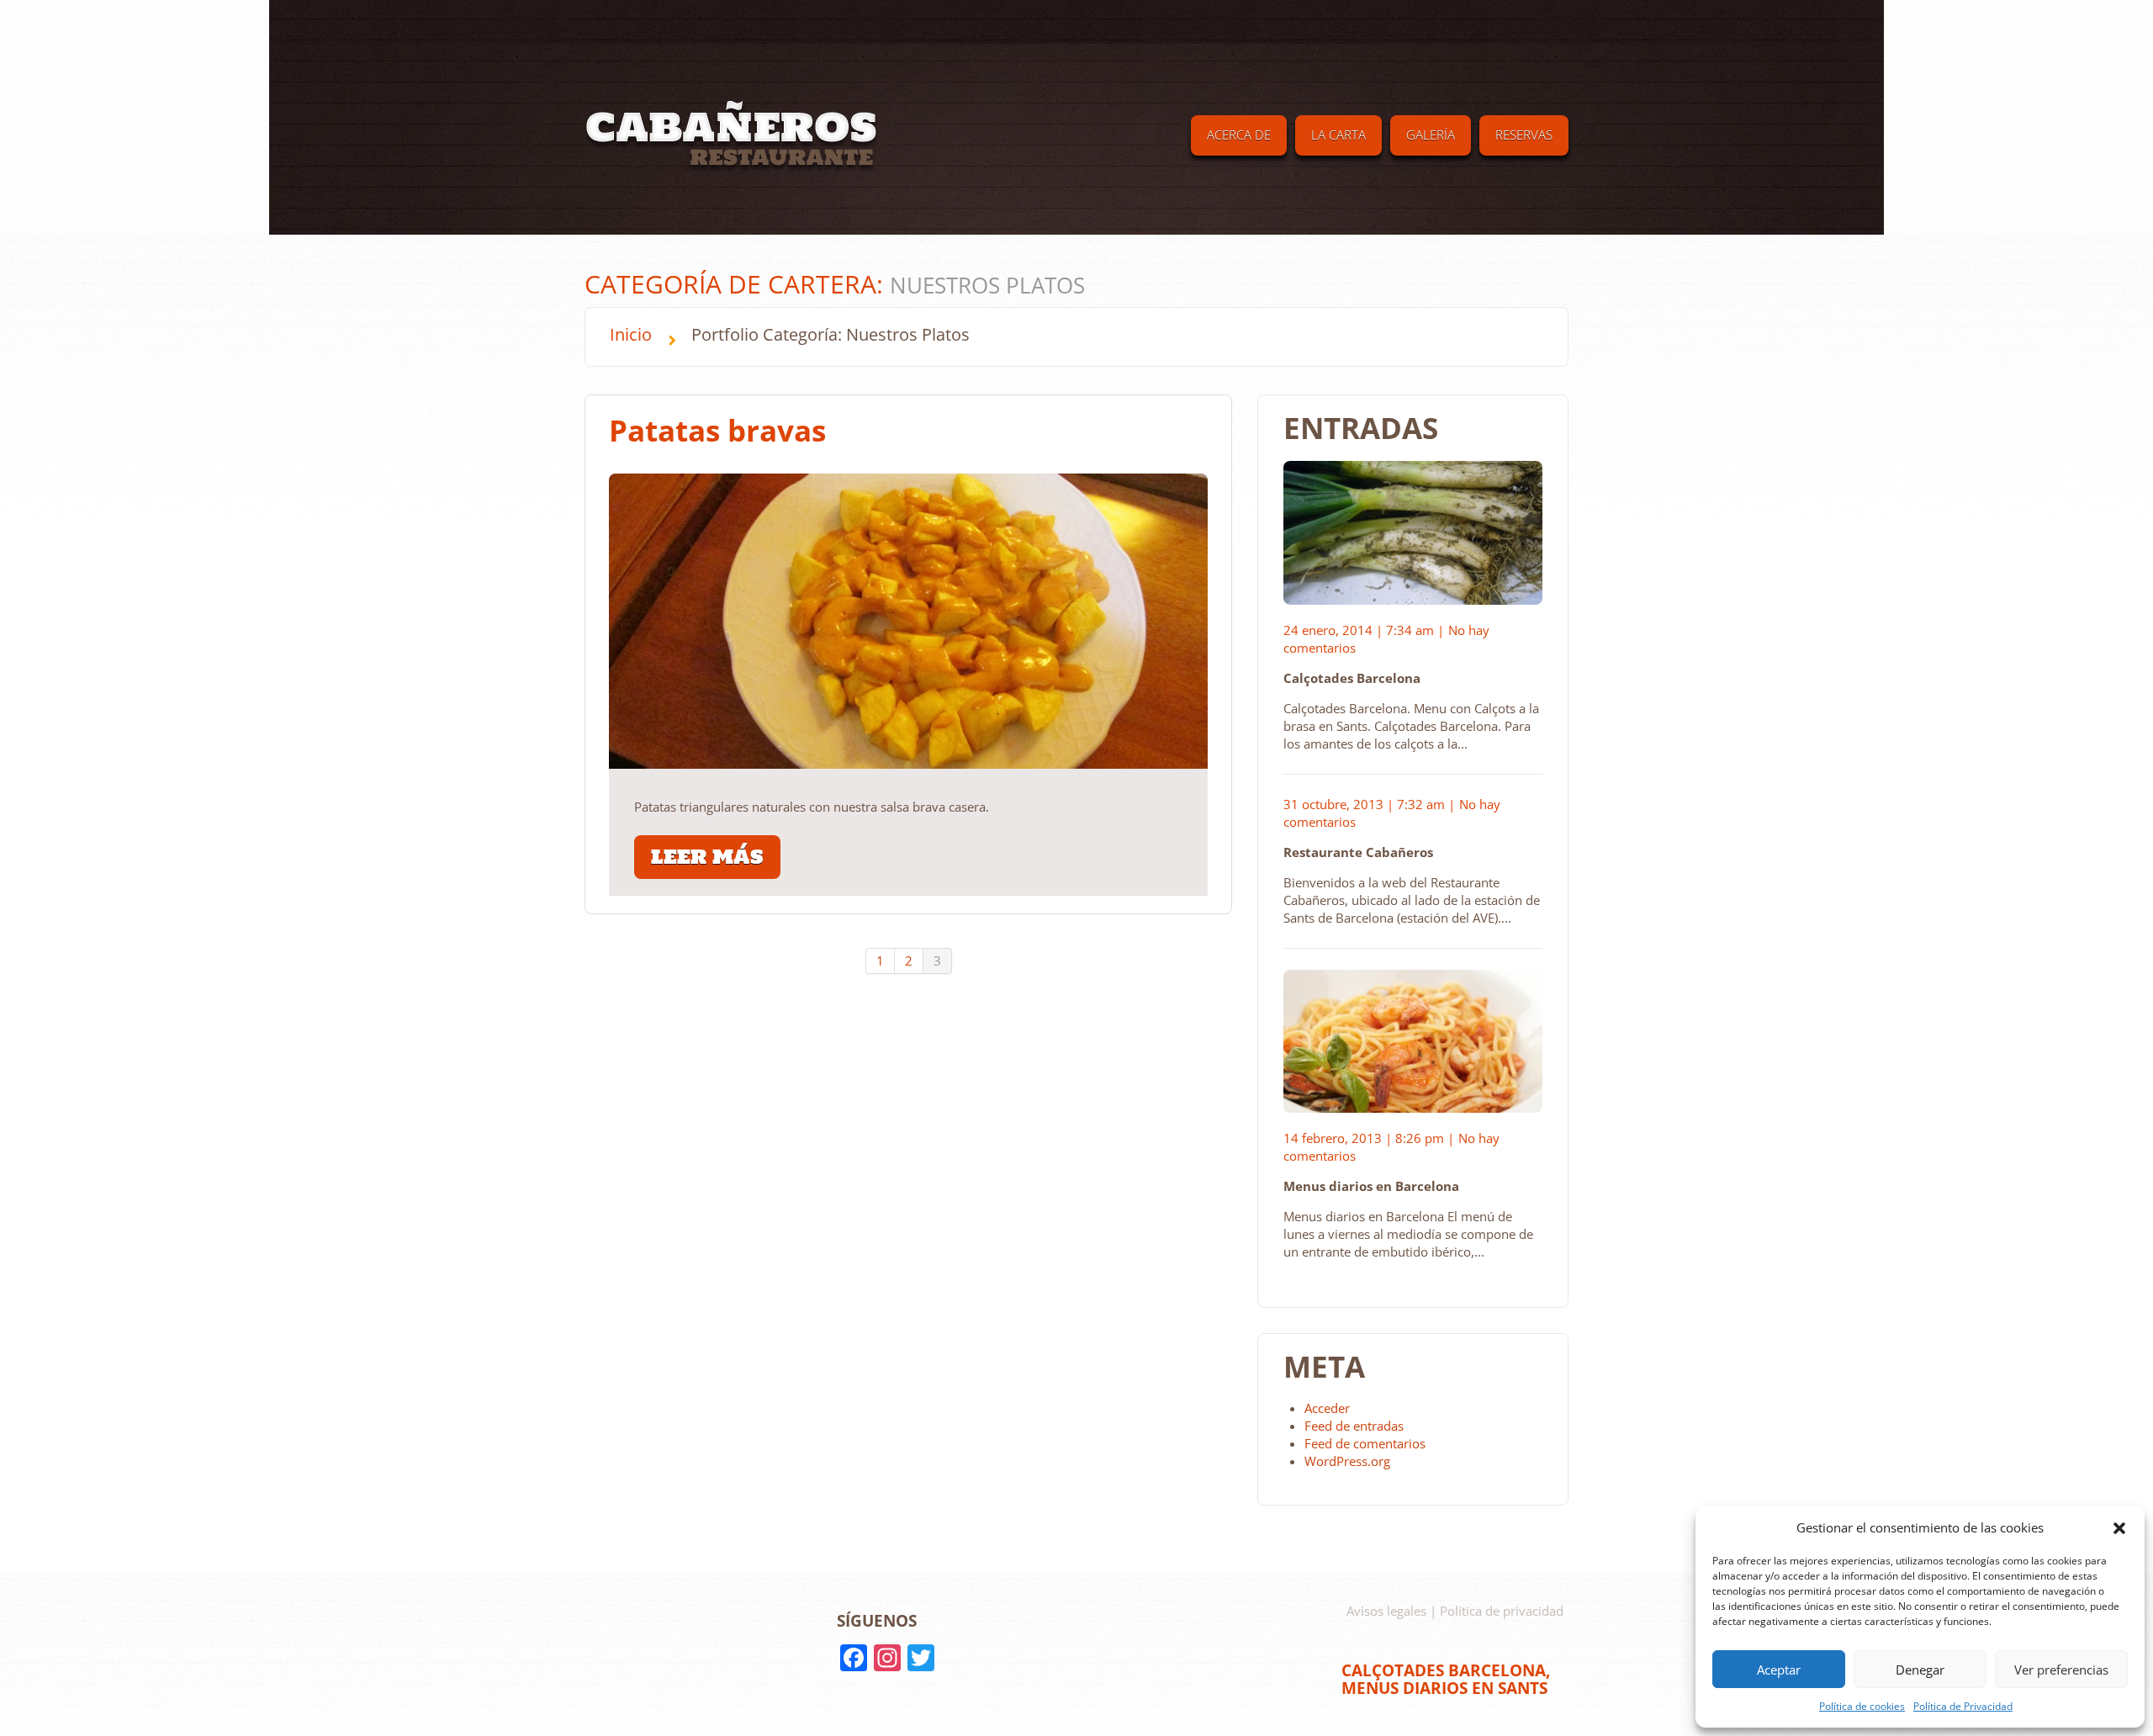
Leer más (707, 857)
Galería (1431, 135)
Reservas (1524, 135)
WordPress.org (1347, 1461)
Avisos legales (1386, 1611)
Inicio (631, 334)
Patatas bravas (717, 430)
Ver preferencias (2061, 1670)
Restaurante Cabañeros (1358, 852)
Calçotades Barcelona (1352, 678)
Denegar (1920, 1670)
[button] (2119, 1528)
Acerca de (1239, 135)
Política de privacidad (1502, 1611)
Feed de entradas (1354, 1426)
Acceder (1327, 1408)
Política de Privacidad (1963, 1706)
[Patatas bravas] (908, 621)
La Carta (1338, 135)
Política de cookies (1862, 1706)
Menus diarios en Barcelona (1371, 1186)
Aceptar (1779, 1670)
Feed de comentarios (1365, 1443)
